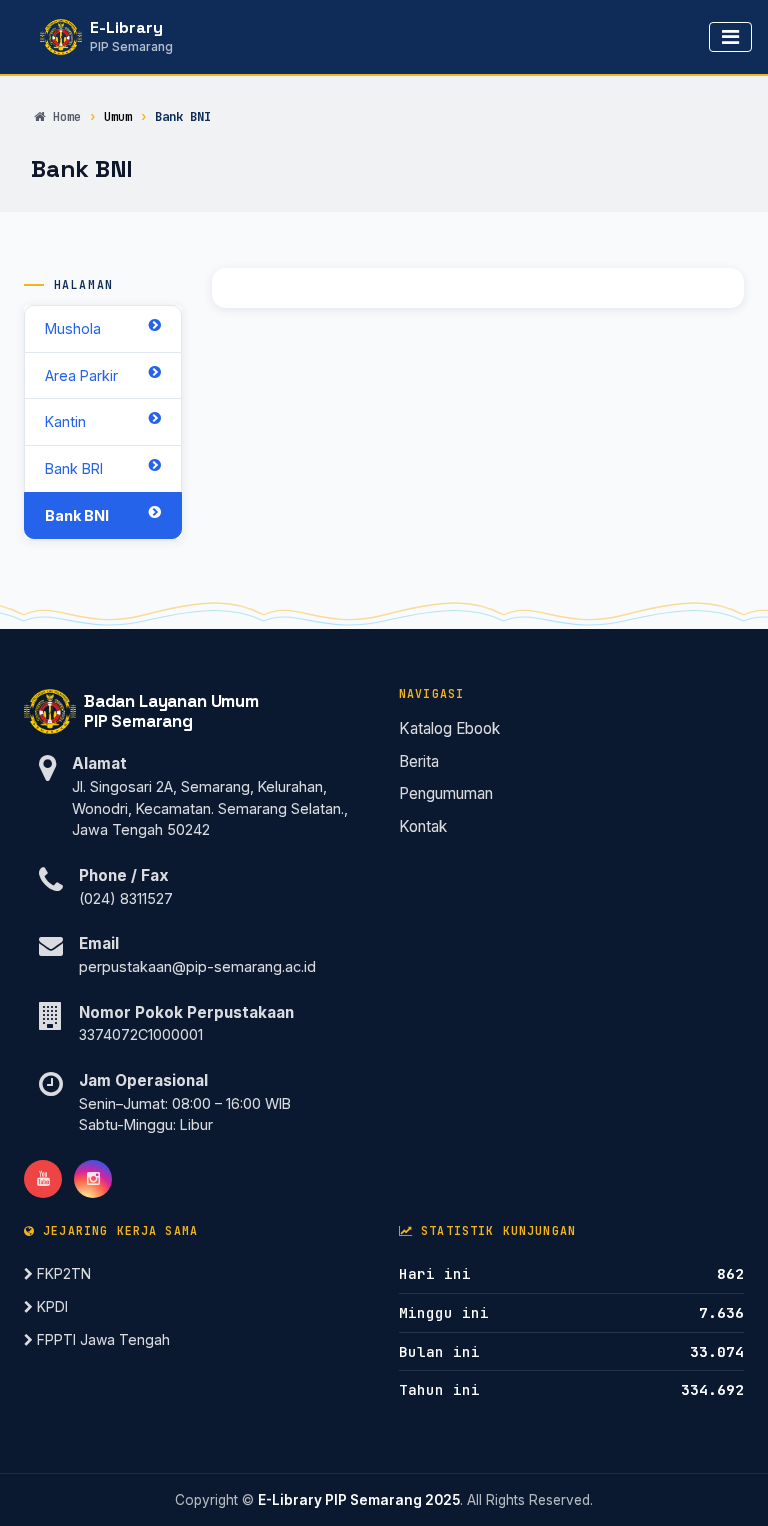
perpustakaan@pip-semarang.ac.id (197, 966)
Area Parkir (81, 375)
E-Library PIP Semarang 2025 (359, 1500)
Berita (419, 761)
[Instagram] (93, 1179)
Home (66, 116)
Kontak (423, 826)
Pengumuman (446, 793)
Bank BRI (74, 468)
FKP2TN (62, 1273)
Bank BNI (77, 515)
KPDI (50, 1306)
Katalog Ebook (449, 728)
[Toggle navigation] (730, 37)
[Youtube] (43, 1179)
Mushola (73, 328)
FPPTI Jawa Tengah (101, 1339)
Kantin (65, 421)
